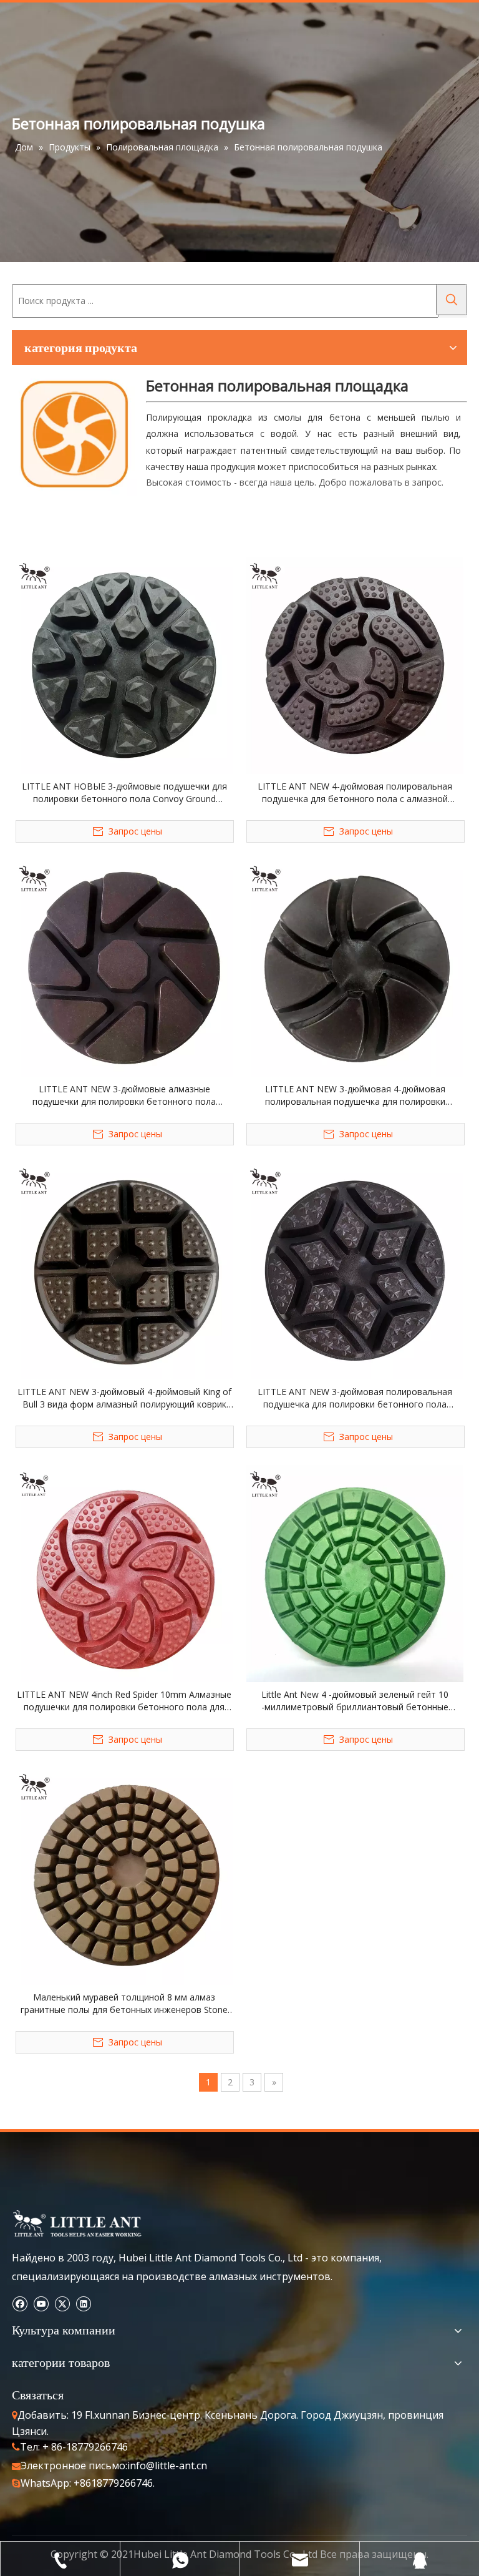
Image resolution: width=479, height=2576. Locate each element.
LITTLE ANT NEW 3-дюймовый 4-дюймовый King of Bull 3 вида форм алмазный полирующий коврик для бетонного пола (124, 1398)
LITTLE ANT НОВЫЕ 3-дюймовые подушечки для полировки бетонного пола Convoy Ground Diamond (124, 793)
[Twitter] (62, 2303)
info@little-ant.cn (167, 2466)
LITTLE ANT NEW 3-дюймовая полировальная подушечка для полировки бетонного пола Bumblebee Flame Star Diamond (355, 1398)
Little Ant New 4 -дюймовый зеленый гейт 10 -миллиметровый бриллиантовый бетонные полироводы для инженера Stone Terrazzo (355, 1701)
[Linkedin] (83, 2303)
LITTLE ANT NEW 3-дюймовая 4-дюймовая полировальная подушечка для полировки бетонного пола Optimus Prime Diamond (355, 1095)
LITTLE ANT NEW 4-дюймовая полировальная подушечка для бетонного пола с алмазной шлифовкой (355, 793)
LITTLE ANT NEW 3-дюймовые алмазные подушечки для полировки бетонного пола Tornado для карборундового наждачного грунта (124, 1095)
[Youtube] (41, 2303)
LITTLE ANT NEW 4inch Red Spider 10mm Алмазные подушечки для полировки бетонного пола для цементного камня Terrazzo (124, 1701)
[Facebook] (20, 2303)
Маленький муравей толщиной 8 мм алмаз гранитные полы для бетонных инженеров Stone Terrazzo (124, 2004)
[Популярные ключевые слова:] (452, 300)
